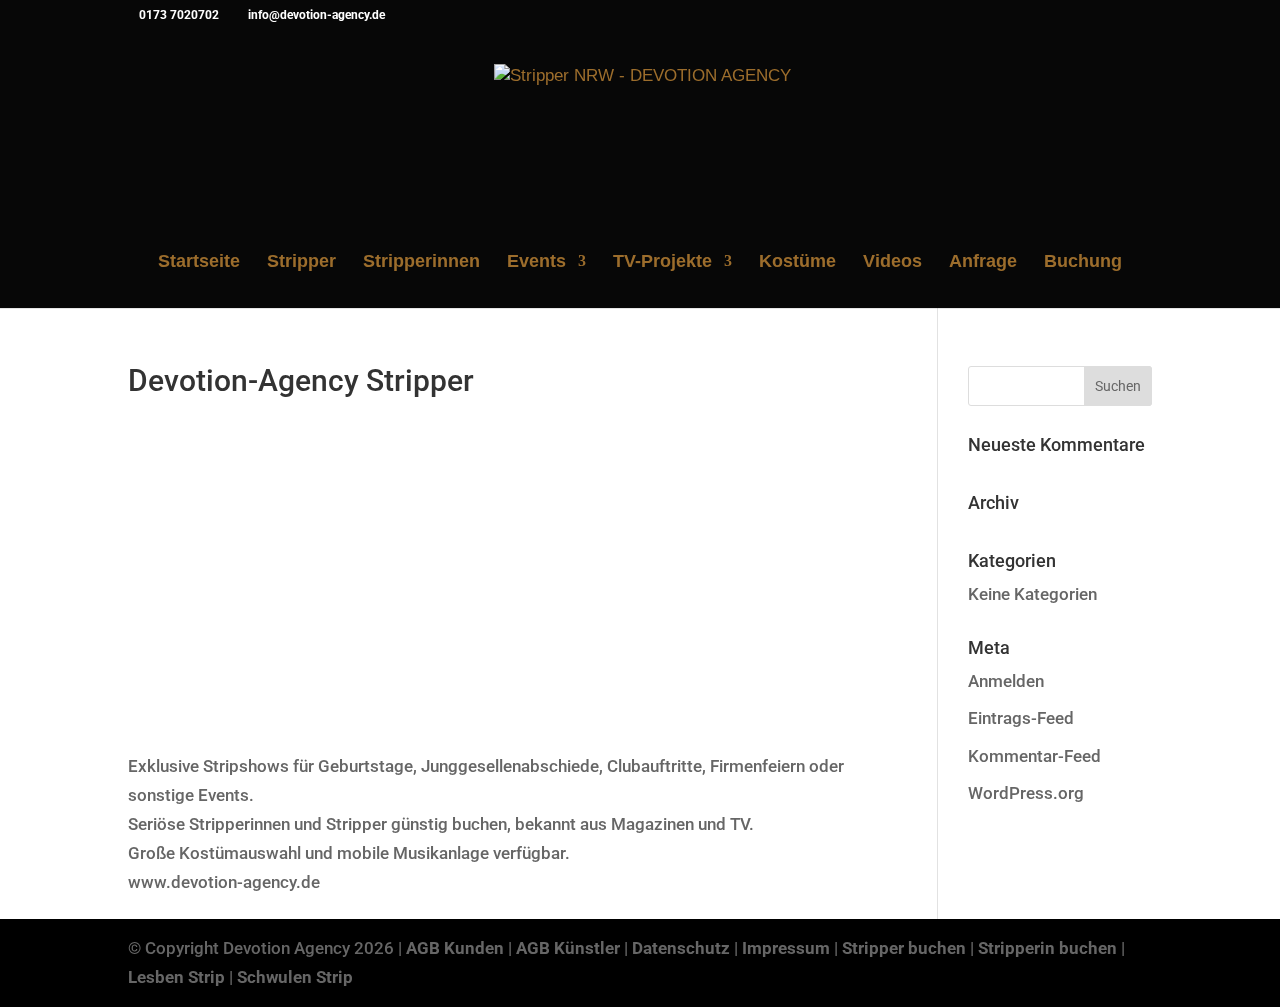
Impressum (786, 948)
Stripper (301, 262)
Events (536, 262)
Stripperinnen (421, 262)
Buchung (1083, 262)
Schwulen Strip (295, 977)
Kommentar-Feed (1034, 756)
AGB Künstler (568, 948)
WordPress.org (1026, 793)
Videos (892, 262)
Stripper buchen (904, 948)
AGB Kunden (455, 948)
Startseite (199, 262)
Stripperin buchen (1047, 948)
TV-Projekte (662, 262)
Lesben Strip (176, 977)
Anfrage (983, 262)
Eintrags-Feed (1021, 718)
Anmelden (1006, 681)
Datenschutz (681, 948)
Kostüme (797, 262)
